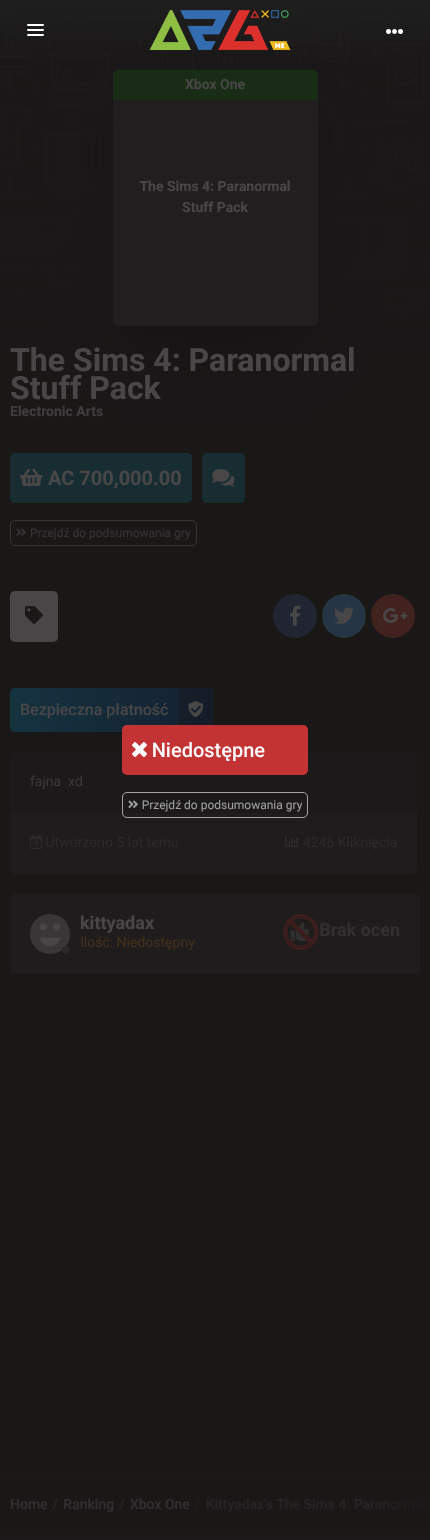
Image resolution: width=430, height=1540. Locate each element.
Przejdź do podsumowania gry (221, 805)
